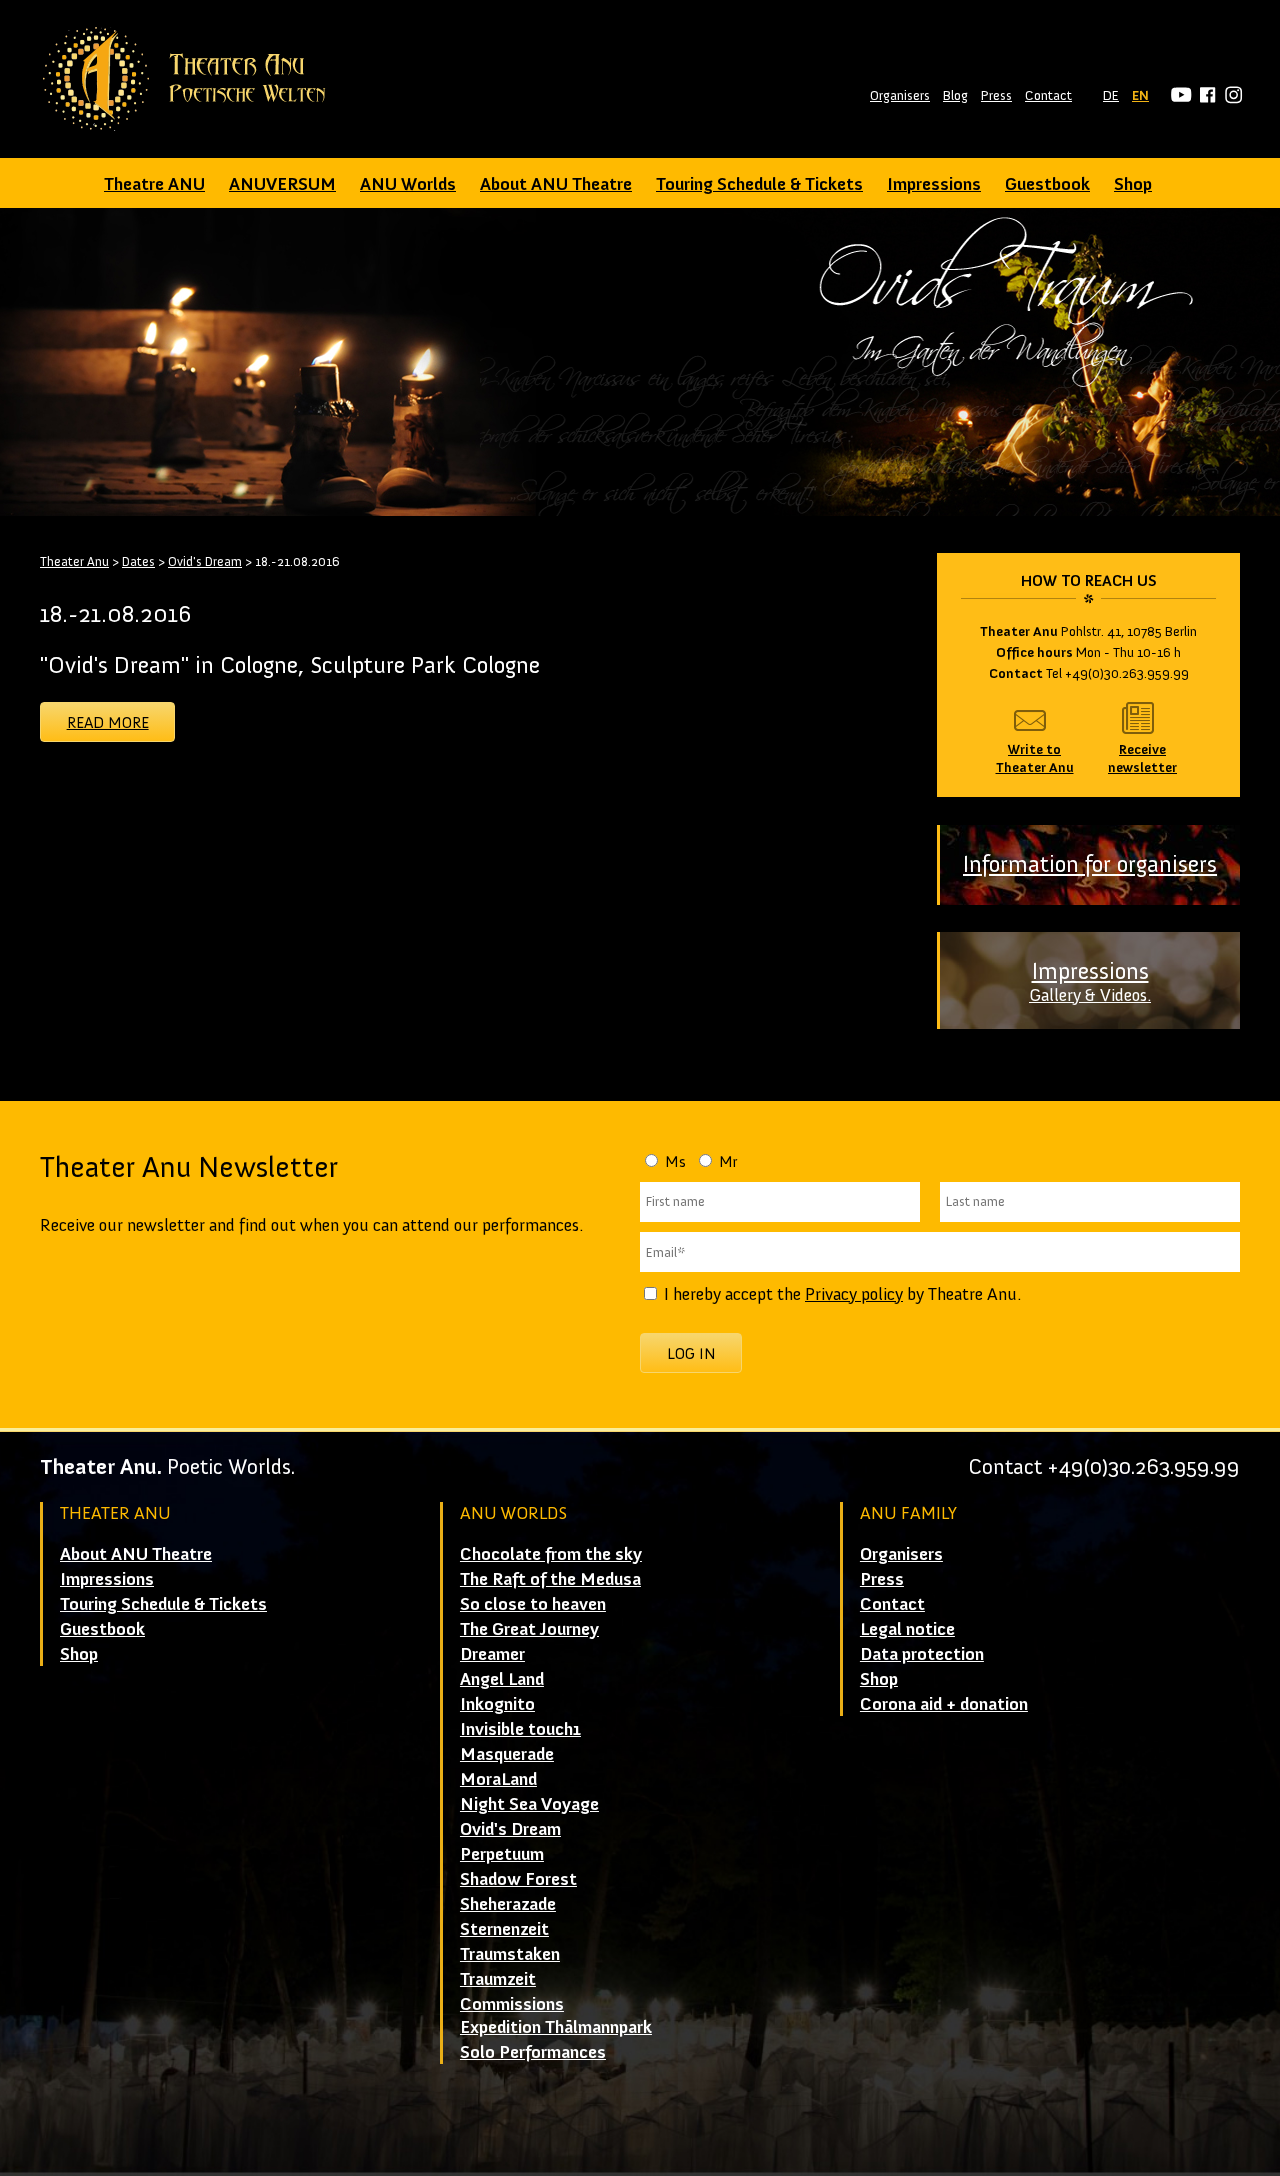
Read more (108, 722)
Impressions (934, 184)
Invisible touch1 (520, 1729)
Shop (1133, 184)
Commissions (512, 2004)
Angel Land (502, 1679)
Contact (1048, 95)
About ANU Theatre (556, 184)
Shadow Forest (518, 1879)
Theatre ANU (154, 184)
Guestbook (1047, 184)
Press (996, 95)
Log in (691, 1353)
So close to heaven (533, 1604)
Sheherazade (508, 1904)
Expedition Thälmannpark (556, 2027)
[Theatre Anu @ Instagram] (1230, 95)
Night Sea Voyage (529, 1804)
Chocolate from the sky (551, 1554)
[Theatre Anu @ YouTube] (1178, 95)
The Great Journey (529, 1629)
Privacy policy (854, 1294)
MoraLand (498, 1779)
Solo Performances (533, 2052)
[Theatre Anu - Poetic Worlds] (190, 79)
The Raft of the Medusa (550, 1579)
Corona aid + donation (944, 1704)
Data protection (922, 1654)
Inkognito (497, 1704)
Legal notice (907, 1629)
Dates (138, 561)
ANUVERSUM (282, 184)
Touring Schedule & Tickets (759, 184)
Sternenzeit (504, 1929)
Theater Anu (74, 561)
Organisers (900, 95)
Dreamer (492, 1654)
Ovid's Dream (205, 561)
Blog (955, 95)
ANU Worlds (408, 184)
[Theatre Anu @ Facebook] (1204, 95)
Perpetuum (502, 1854)
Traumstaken (510, 1954)
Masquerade (507, 1754)
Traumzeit (498, 1979)
